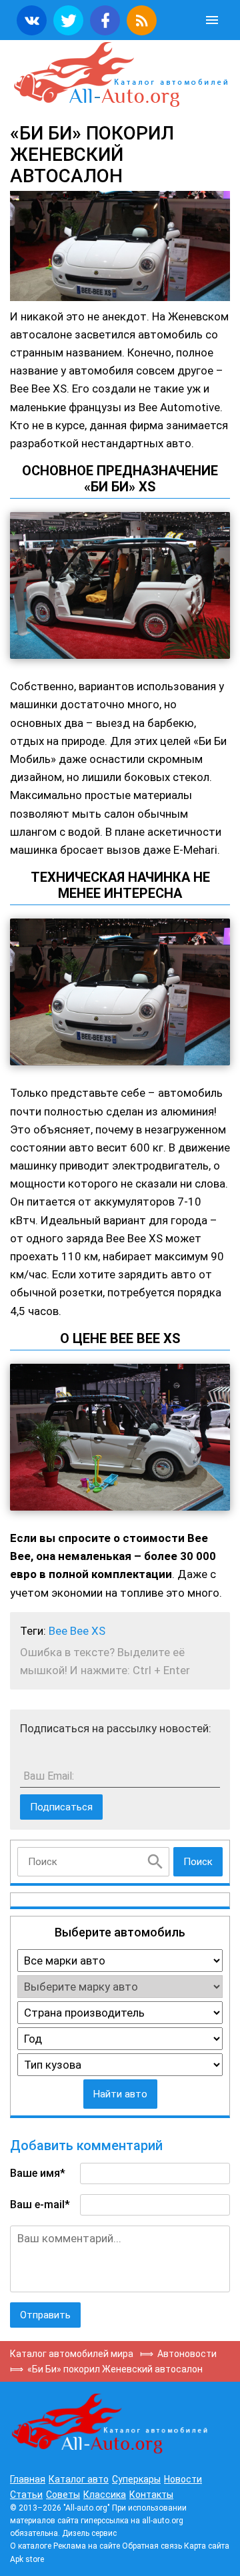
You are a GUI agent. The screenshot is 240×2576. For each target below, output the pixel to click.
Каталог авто (79, 2479)
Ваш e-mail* (40, 2205)
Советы (63, 2495)
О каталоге (31, 2546)
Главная (28, 2479)
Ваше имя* (38, 2173)
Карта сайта (207, 2546)
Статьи (26, 2495)
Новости (183, 2479)
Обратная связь (152, 2546)
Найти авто (120, 2094)
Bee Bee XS (77, 1631)
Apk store (27, 2559)
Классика (105, 2495)
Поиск (198, 1862)
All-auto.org (120, 75)
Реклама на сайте (87, 2546)
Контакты (151, 2495)
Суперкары (136, 2479)
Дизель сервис (89, 2533)
